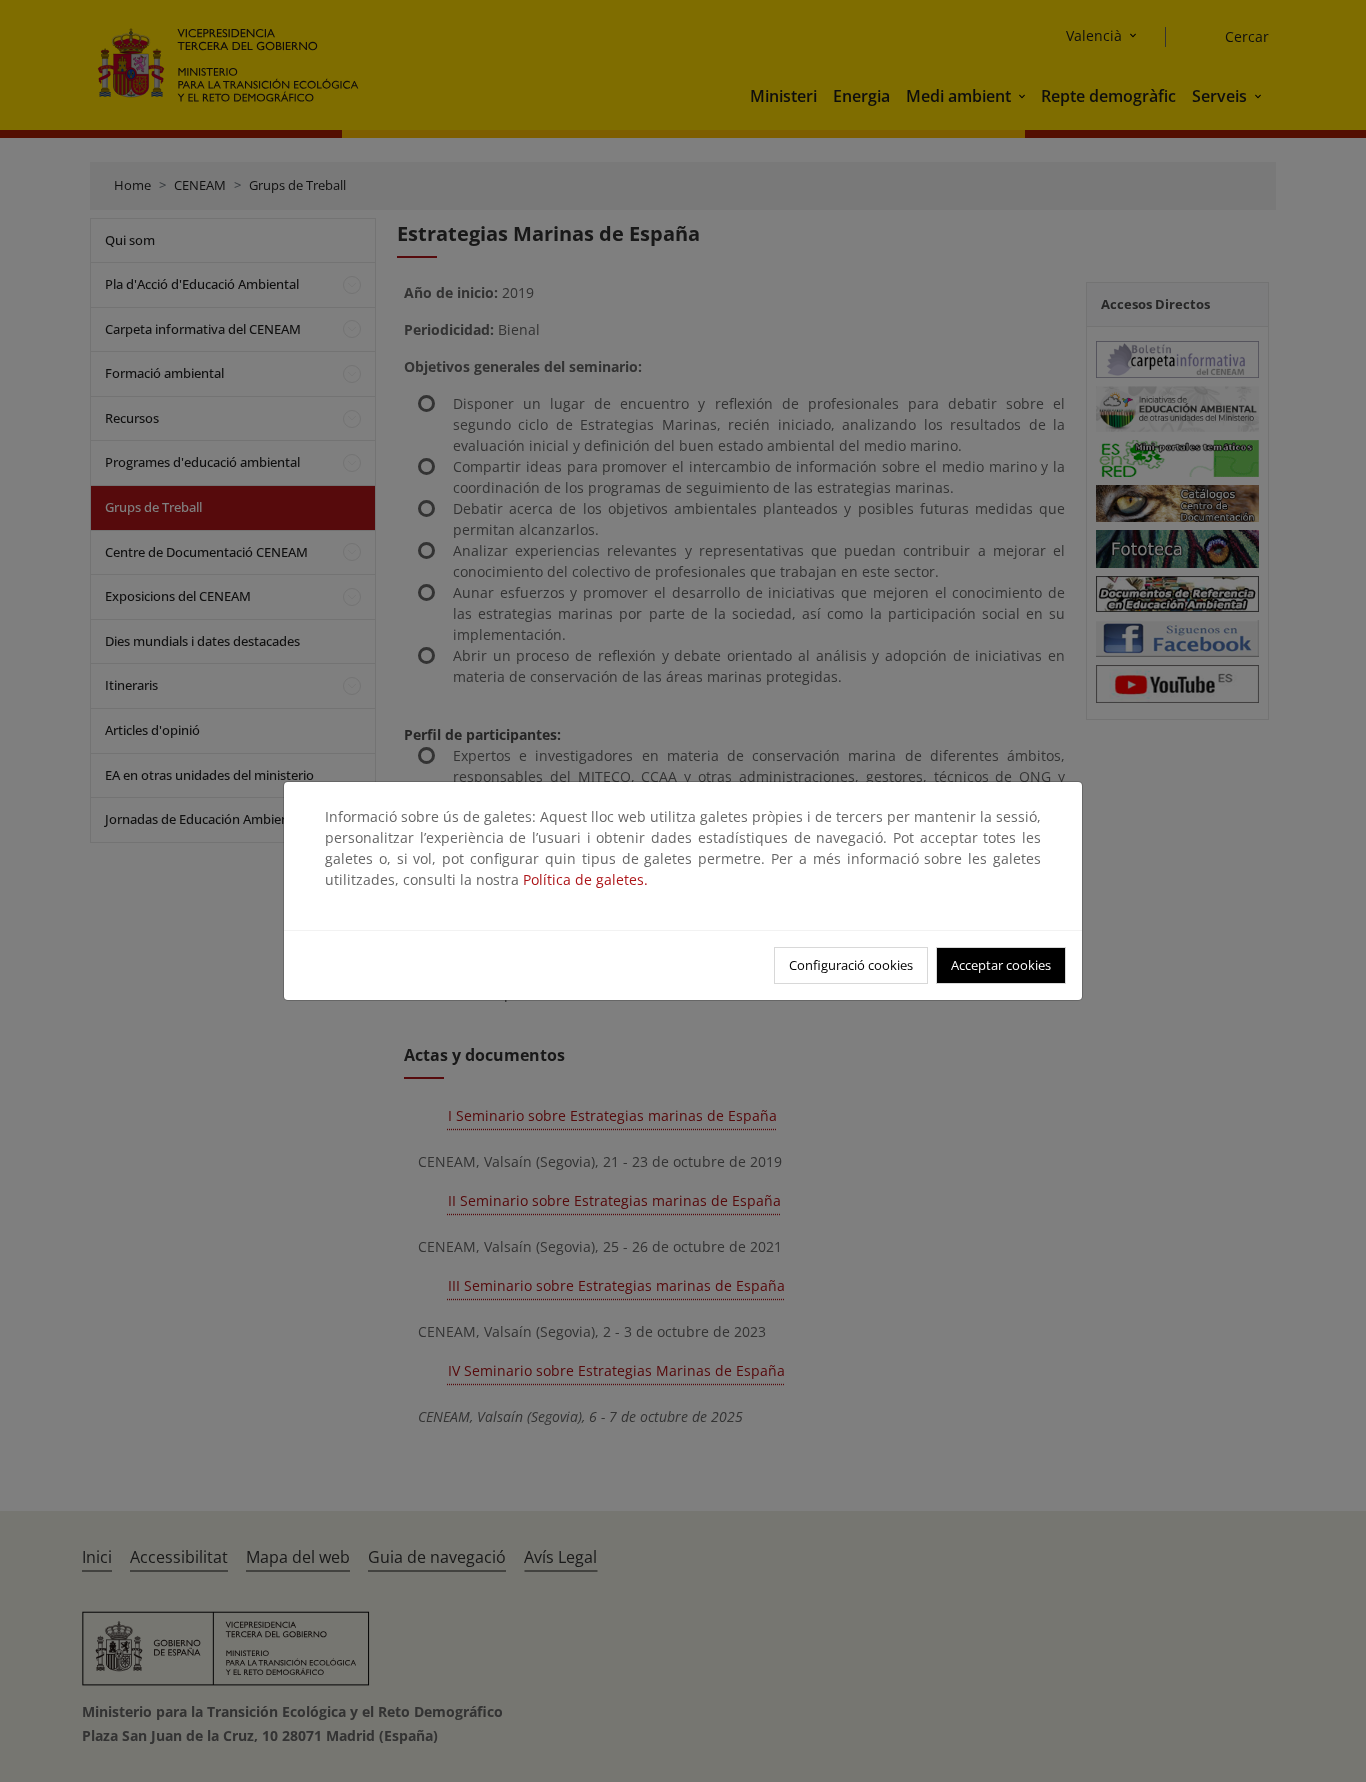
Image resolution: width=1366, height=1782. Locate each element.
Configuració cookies (851, 965)
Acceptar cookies (1001, 965)
